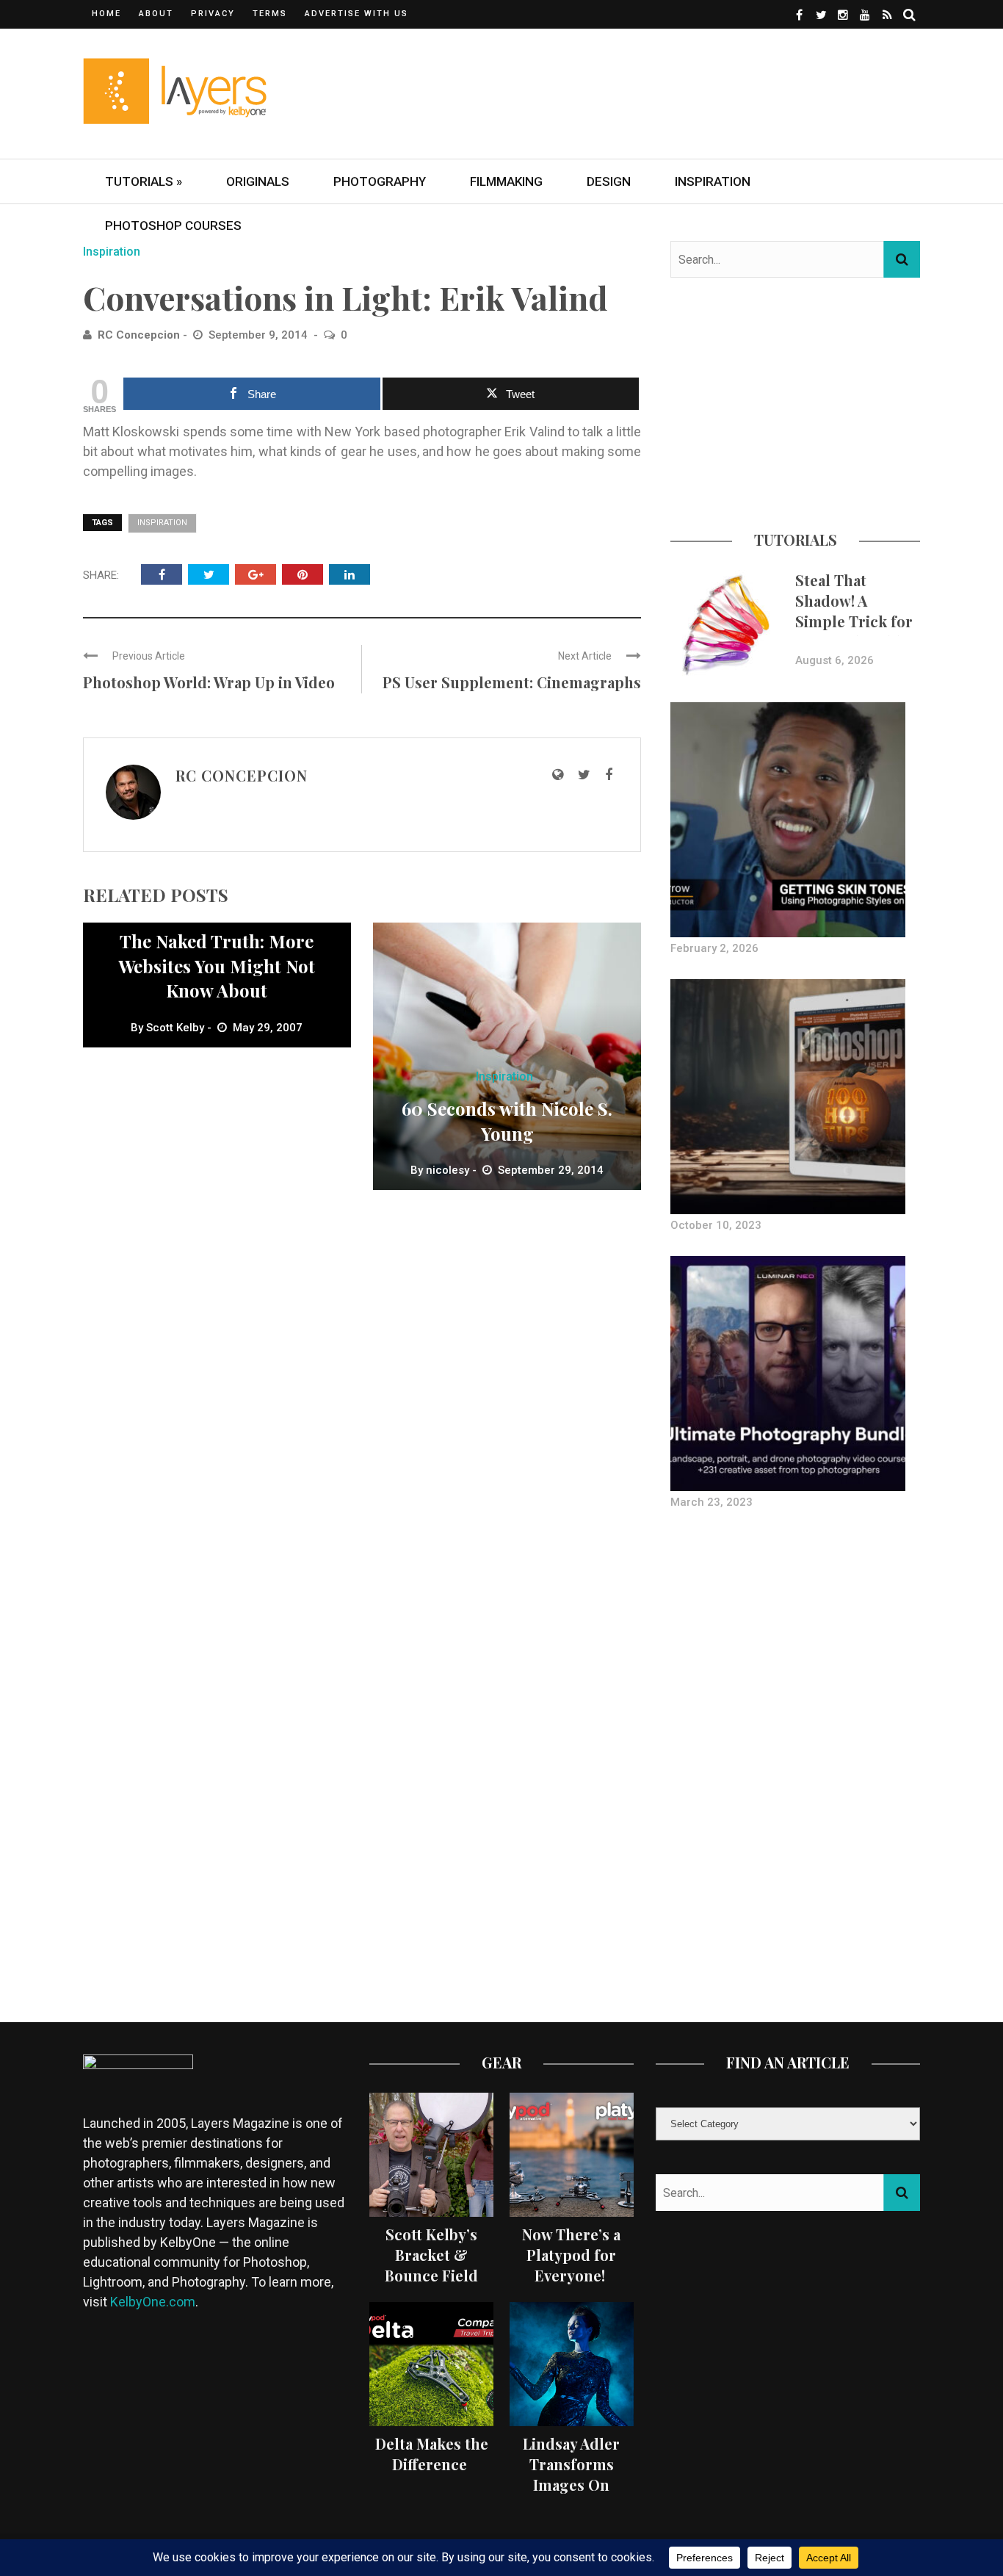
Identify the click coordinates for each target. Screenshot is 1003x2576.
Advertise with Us (356, 14)
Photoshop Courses (173, 226)
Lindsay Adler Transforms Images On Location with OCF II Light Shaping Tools (571, 2495)
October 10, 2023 (716, 1225)
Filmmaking (506, 181)
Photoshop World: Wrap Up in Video (209, 682)
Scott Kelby (175, 1028)
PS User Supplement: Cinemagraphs (512, 682)
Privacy (213, 14)
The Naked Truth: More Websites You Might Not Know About (217, 966)
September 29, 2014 (551, 1170)
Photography (380, 181)
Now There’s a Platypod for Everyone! (571, 2255)
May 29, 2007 (268, 1028)
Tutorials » (144, 181)
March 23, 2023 (711, 1502)
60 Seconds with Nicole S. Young (507, 1121)
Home (106, 14)
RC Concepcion (139, 335)
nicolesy (448, 1170)
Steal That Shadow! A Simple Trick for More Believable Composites (854, 621)
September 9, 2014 (260, 335)
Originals (258, 181)
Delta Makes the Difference (432, 2454)
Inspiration (713, 181)
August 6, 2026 (834, 660)
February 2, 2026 (714, 948)
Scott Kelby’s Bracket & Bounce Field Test (431, 2265)
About (156, 14)
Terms (270, 14)
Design (609, 181)
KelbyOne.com (153, 2302)
